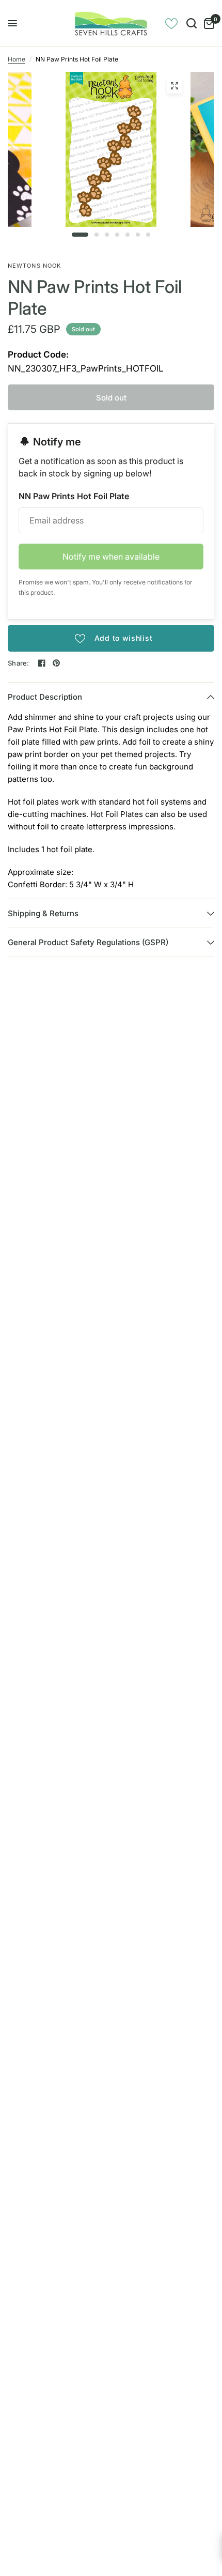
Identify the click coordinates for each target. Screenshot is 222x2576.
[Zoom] (175, 86)
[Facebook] (42, 663)
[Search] (192, 23)
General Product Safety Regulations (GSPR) (88, 942)
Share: (19, 663)
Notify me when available (111, 557)
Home (17, 59)
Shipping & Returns (43, 913)
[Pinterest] (56, 663)
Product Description (45, 697)
